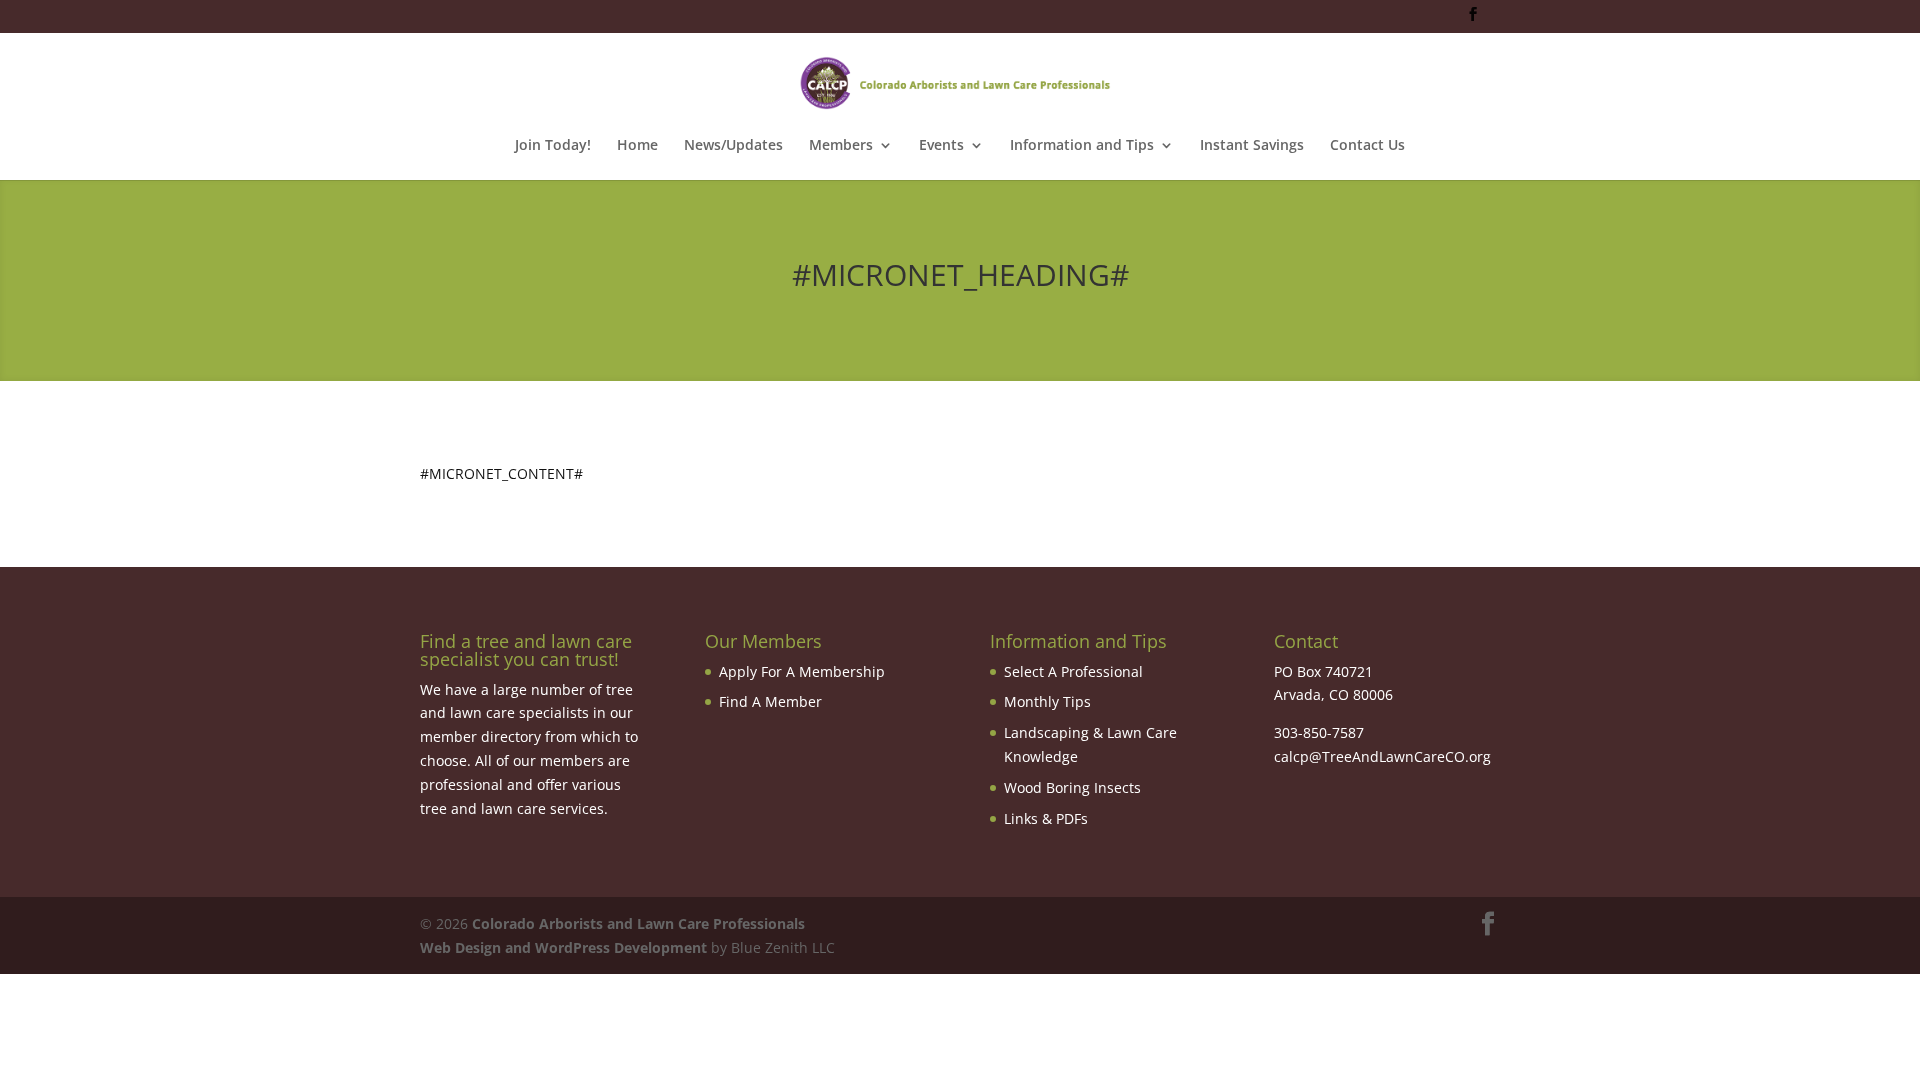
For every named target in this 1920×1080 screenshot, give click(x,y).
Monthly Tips (1047, 701)
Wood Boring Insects (1072, 787)
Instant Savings (1252, 146)
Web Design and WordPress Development (563, 947)
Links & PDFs (1046, 818)
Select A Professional (1073, 671)
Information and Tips (1082, 146)
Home (637, 146)
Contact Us (1367, 146)
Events (941, 146)
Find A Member (770, 701)
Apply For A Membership (802, 671)
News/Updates (733, 146)
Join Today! (553, 146)
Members (841, 146)
